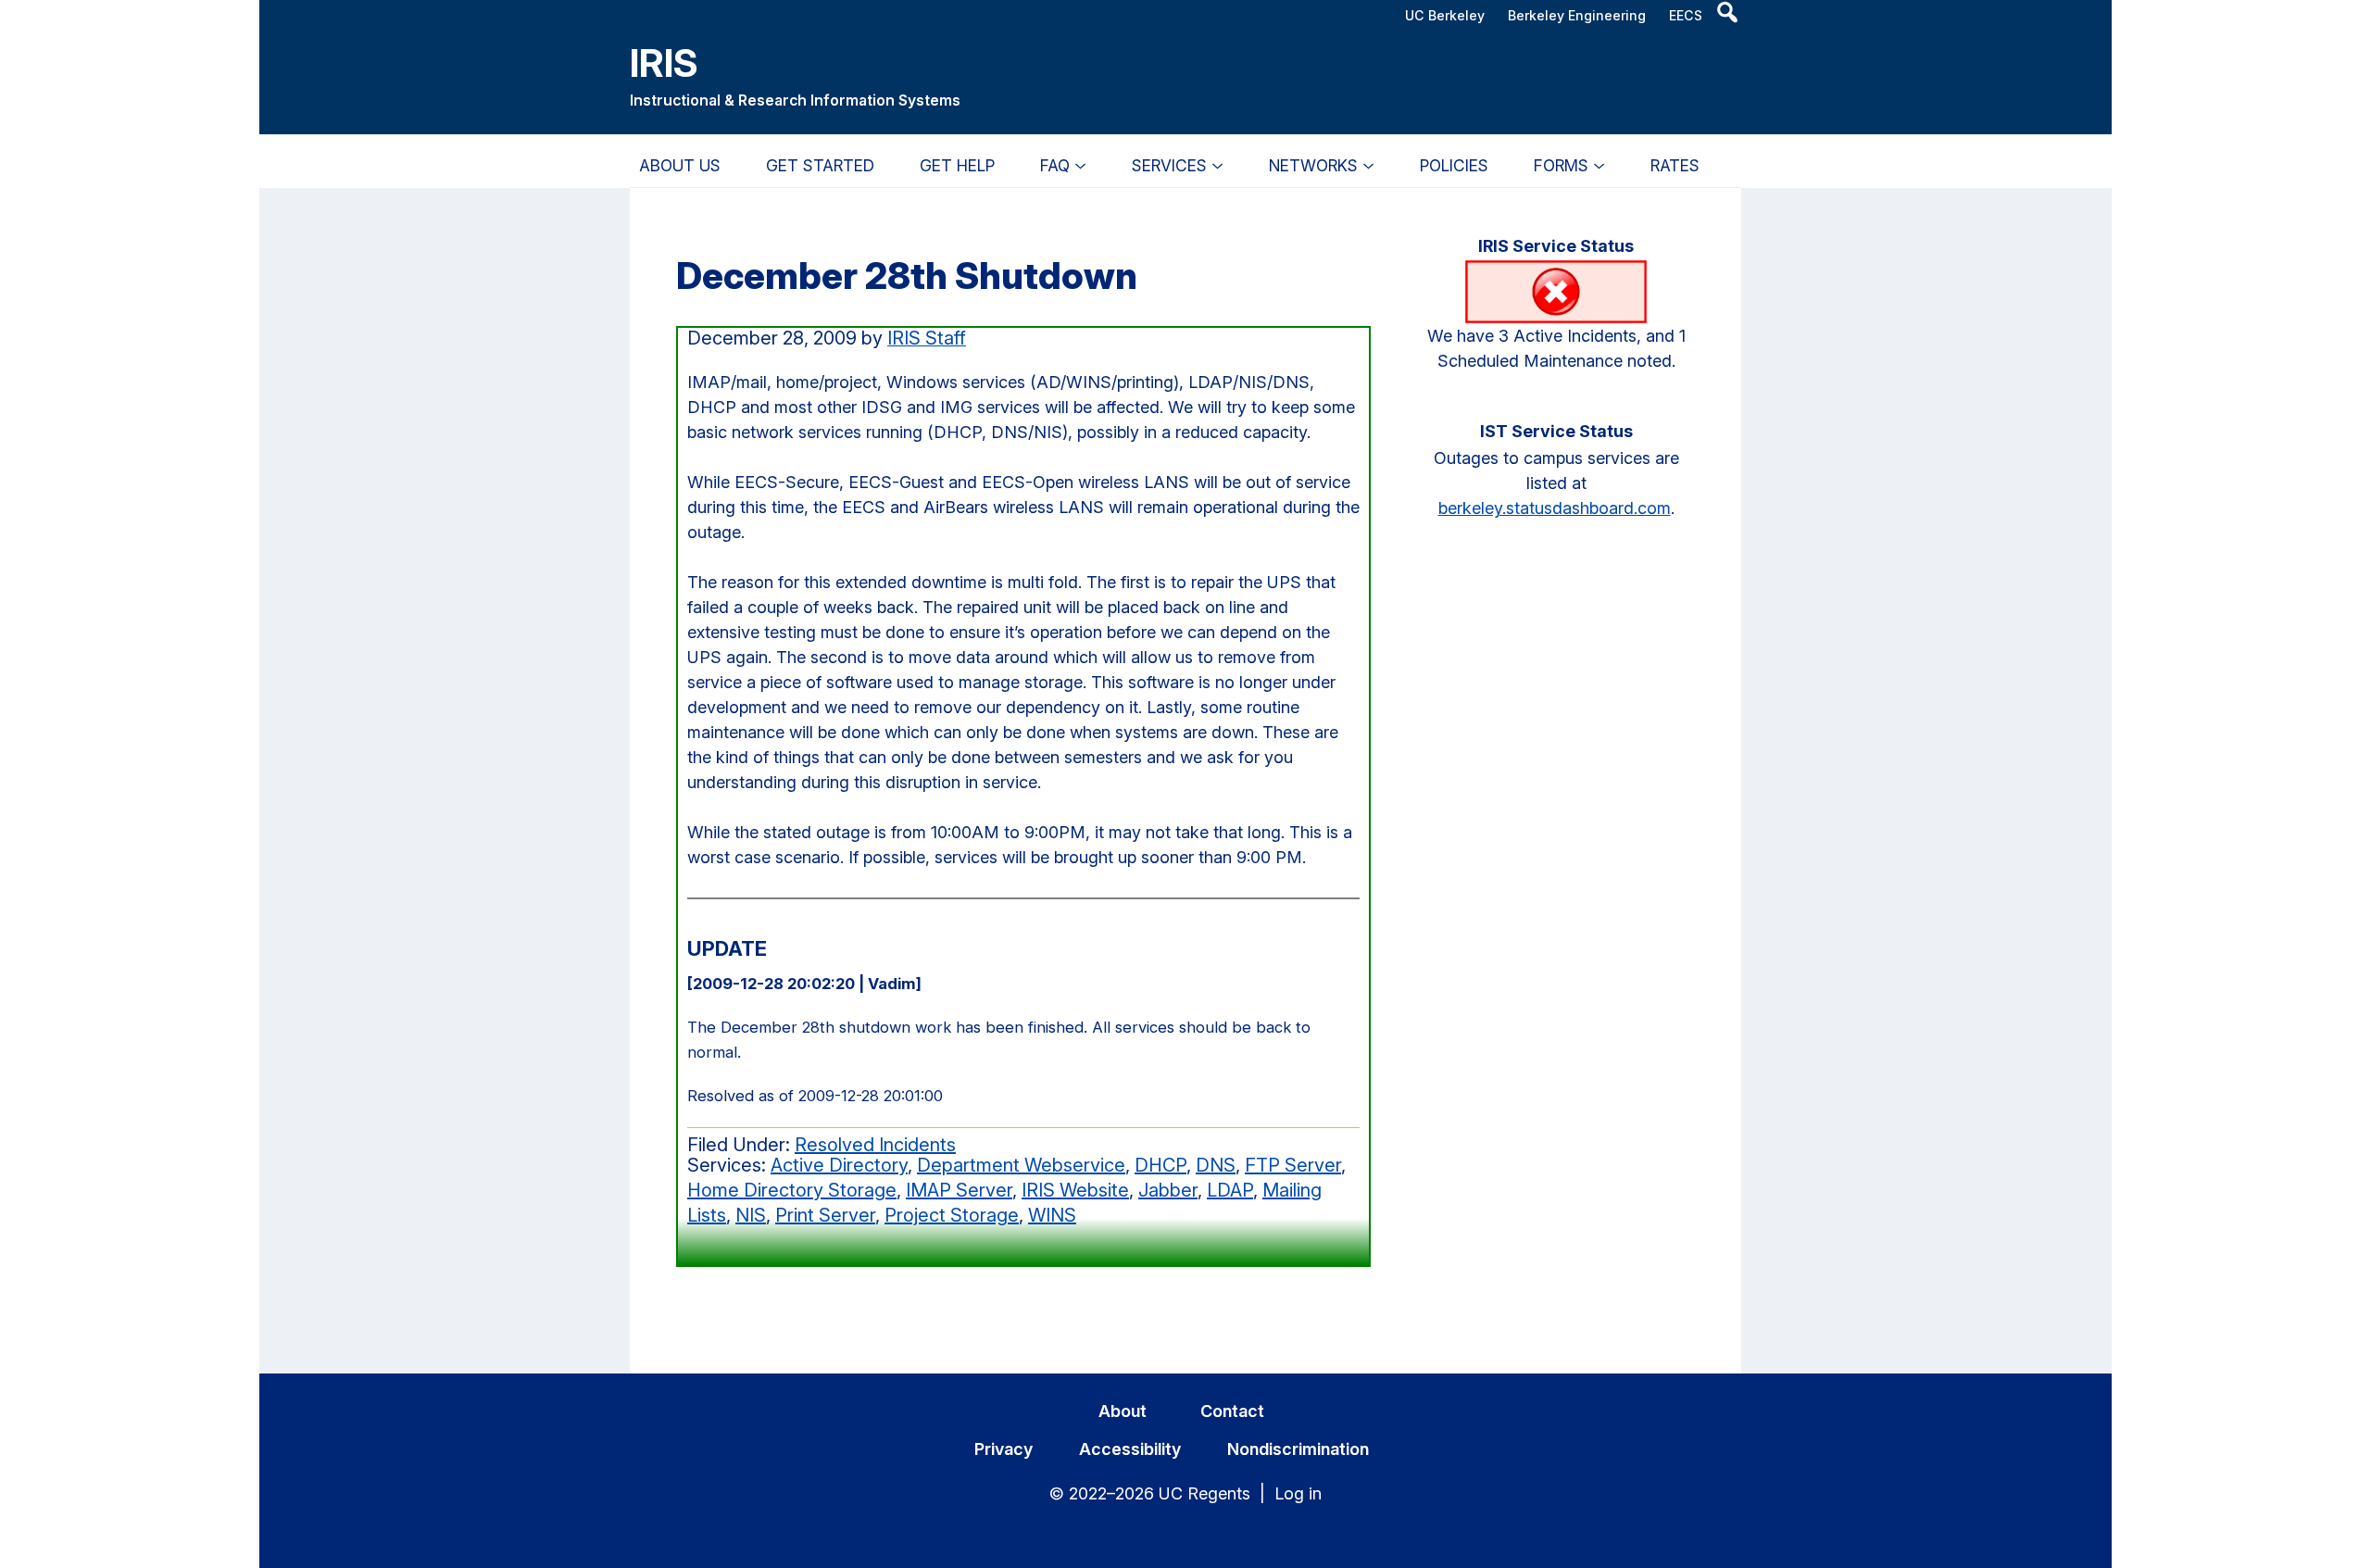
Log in (1298, 1493)
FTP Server (1293, 1165)
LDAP (1230, 1190)
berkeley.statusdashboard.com (1555, 508)
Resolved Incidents (875, 1145)
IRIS (664, 63)
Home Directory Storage (792, 1190)
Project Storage (952, 1215)
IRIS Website (1075, 1190)
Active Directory (839, 1165)
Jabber (1168, 1190)
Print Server (825, 1215)
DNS (1216, 1165)
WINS (1052, 1215)
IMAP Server (959, 1190)
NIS (751, 1215)
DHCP (1160, 1165)
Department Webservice (1021, 1165)
